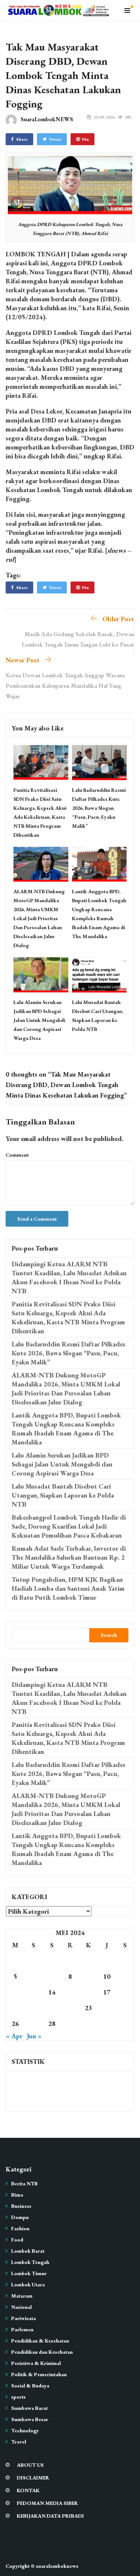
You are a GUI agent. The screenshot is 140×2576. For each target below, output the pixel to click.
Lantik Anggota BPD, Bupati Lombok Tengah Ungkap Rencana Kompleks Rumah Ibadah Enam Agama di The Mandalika (66, 1429)
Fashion (20, 2228)
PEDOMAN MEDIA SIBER (47, 2503)
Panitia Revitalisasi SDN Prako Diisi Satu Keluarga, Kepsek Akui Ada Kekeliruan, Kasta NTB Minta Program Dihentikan (68, 1317)
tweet (55, 139)
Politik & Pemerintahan (39, 2374)
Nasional (21, 2307)
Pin (85, 139)
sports (18, 2397)
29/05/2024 (104, 117)
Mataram (22, 2296)
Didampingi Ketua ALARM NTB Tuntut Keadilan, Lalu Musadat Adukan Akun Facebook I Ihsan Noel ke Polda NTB (69, 1277)
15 (70, 1992)
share (22, 139)
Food (17, 2240)
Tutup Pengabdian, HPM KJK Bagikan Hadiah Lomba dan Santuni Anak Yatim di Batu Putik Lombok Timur (68, 1588)
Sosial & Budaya (30, 2386)
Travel (19, 2442)
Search (109, 1635)
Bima (17, 2195)
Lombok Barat (28, 2251)
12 (15, 1992)
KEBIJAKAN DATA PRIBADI (50, 2516)
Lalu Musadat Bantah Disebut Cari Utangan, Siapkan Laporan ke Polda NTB (63, 1495)
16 (88, 1992)
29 (70, 2023)
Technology (25, 2430)
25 (125, 2008)
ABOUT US (30, 2465)
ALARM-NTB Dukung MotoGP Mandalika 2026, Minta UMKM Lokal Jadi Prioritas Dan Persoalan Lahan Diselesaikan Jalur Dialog (39, 918)
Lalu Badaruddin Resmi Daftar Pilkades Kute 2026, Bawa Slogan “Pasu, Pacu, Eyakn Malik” (99, 808)
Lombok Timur (29, 2273)
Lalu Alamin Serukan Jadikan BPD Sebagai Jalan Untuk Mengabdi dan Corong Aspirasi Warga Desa (39, 1020)
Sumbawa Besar (30, 2419)
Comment (17, 1155)
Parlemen (22, 2329)
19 (15, 2008)
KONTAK (28, 2490)
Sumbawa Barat (29, 2408)
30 (88, 2023)
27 (34, 2023)
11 (125, 1976)
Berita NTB (24, 2183)
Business (21, 2206)
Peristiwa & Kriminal (36, 2363)
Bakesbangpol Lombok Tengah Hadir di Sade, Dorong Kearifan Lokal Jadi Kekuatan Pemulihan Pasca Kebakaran (69, 1526)
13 (34, 1992)
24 (107, 2008)
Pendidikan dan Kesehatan (42, 2352)
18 (125, 1992)
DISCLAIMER (33, 2478)
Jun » (34, 2036)
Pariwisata (24, 2318)
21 (52, 2008)
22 (70, 2008)
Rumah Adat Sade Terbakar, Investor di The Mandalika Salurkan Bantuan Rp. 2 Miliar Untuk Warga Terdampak (69, 1557)
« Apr (14, 2036)
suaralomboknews (57, 2566)
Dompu (20, 2217)
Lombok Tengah (30, 2262)
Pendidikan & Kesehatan (40, 2341)
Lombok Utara (28, 2284)
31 (107, 2023)
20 (34, 2008)
